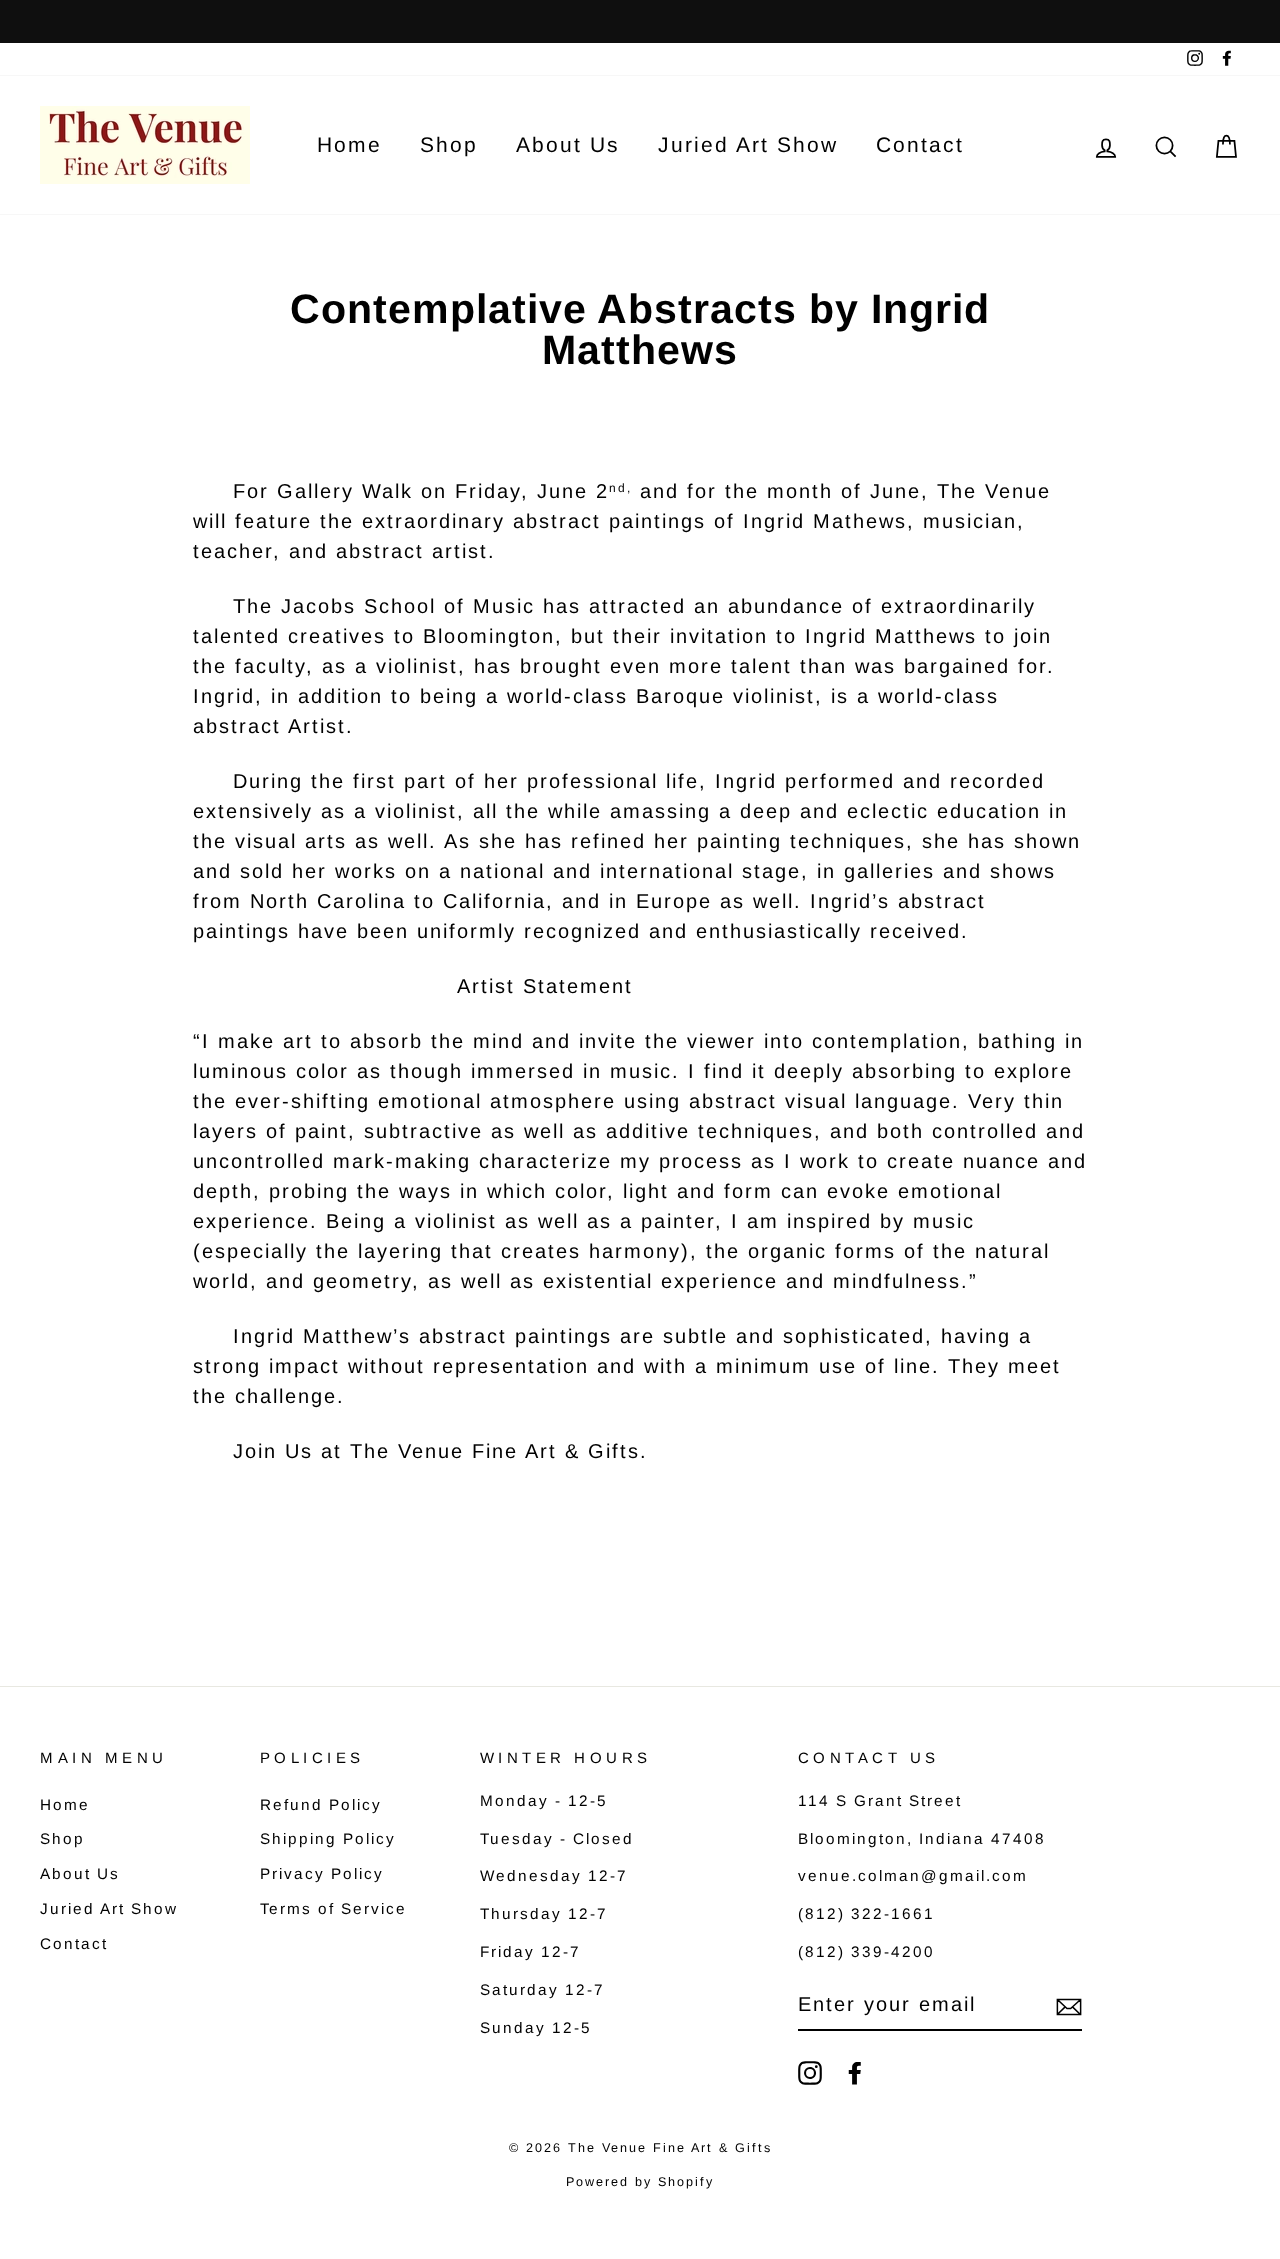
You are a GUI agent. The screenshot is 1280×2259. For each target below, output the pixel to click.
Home (349, 144)
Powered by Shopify (640, 2182)
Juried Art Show (748, 144)
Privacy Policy (322, 1873)
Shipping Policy (328, 1838)
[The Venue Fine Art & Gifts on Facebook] (855, 2073)
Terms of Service (333, 1908)
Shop (449, 144)
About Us (568, 144)
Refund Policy (321, 1804)
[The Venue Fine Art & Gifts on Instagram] (810, 2073)
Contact (920, 144)
